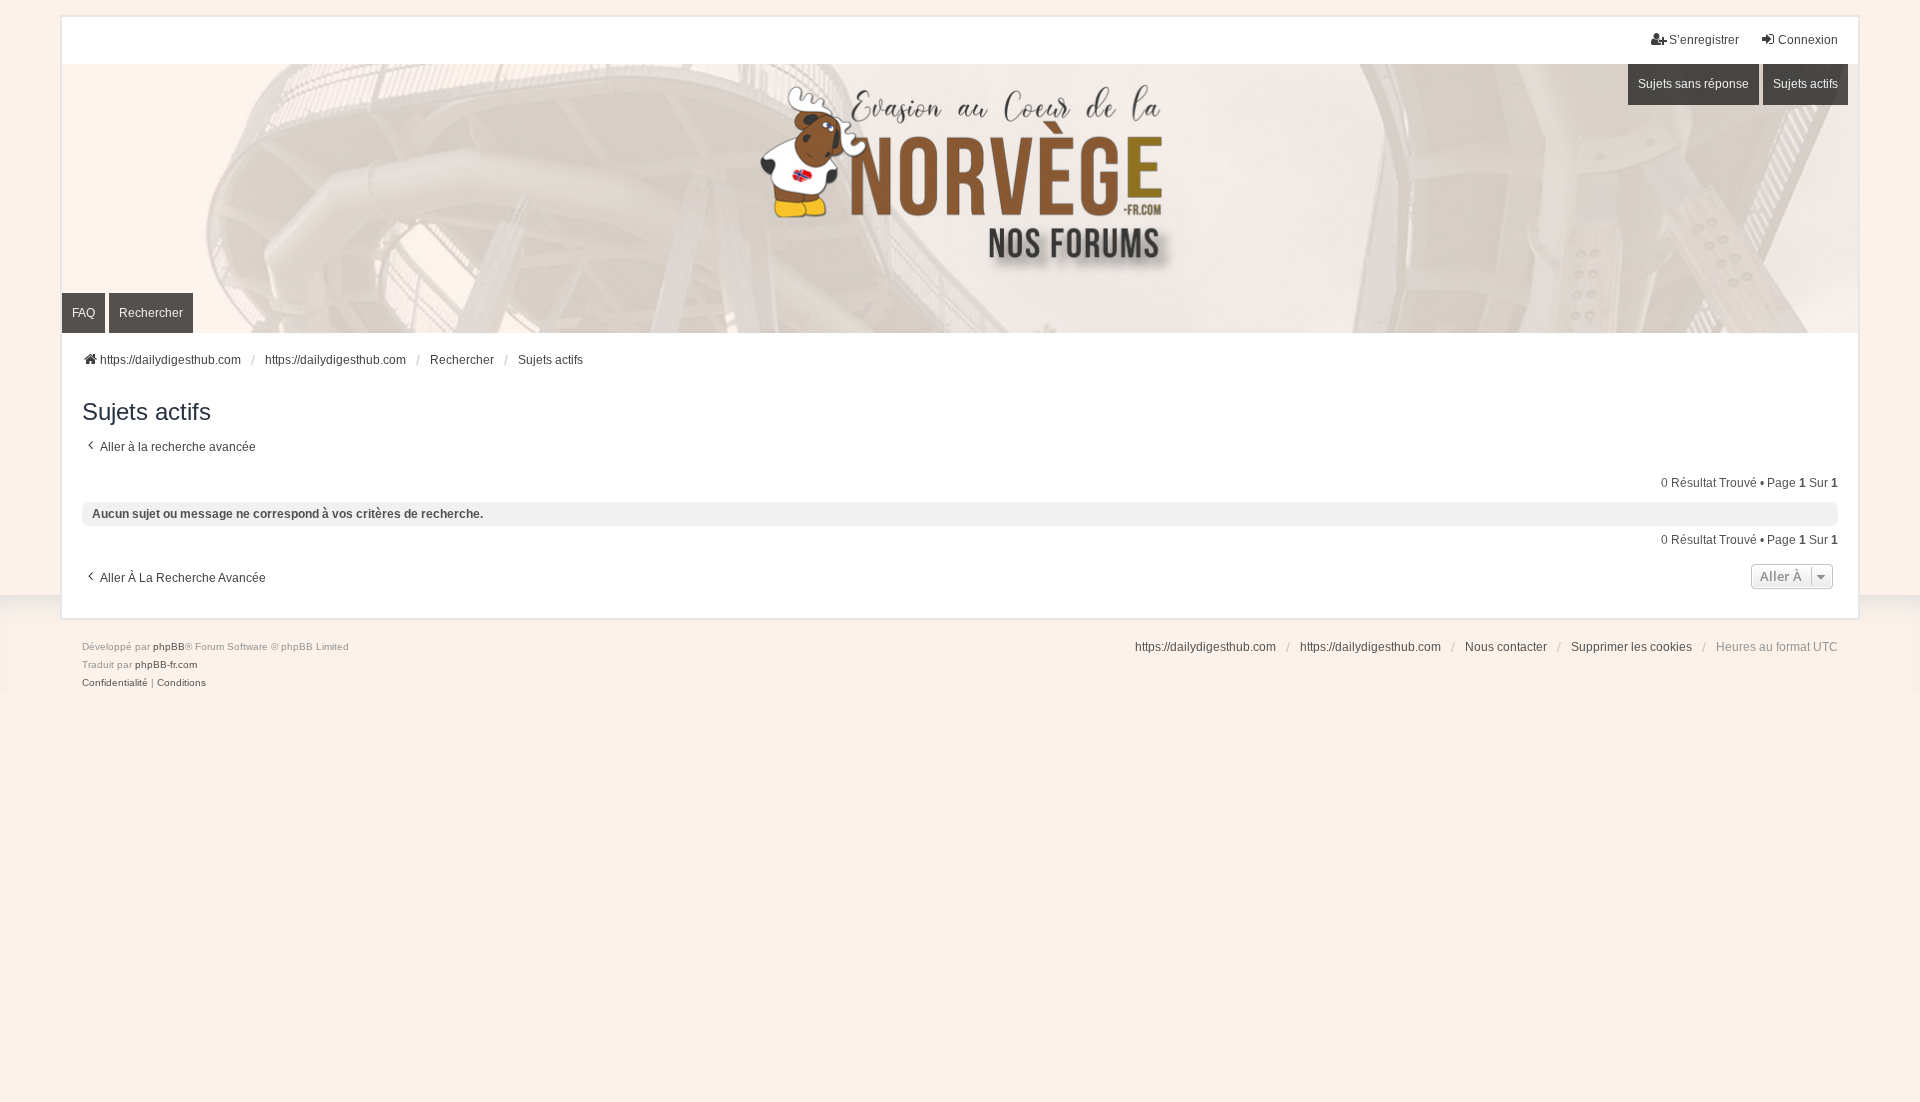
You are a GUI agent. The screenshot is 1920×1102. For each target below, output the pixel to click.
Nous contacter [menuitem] (1506, 647)
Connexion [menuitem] (1808, 40)
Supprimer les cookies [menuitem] (1631, 647)
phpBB (169, 646)
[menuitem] (115, 683)
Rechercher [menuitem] (151, 313)
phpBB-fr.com (166, 664)
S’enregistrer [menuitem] (1704, 40)
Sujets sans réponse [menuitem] (1693, 84)
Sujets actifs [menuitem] (1805, 84)
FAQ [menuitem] (83, 313)
